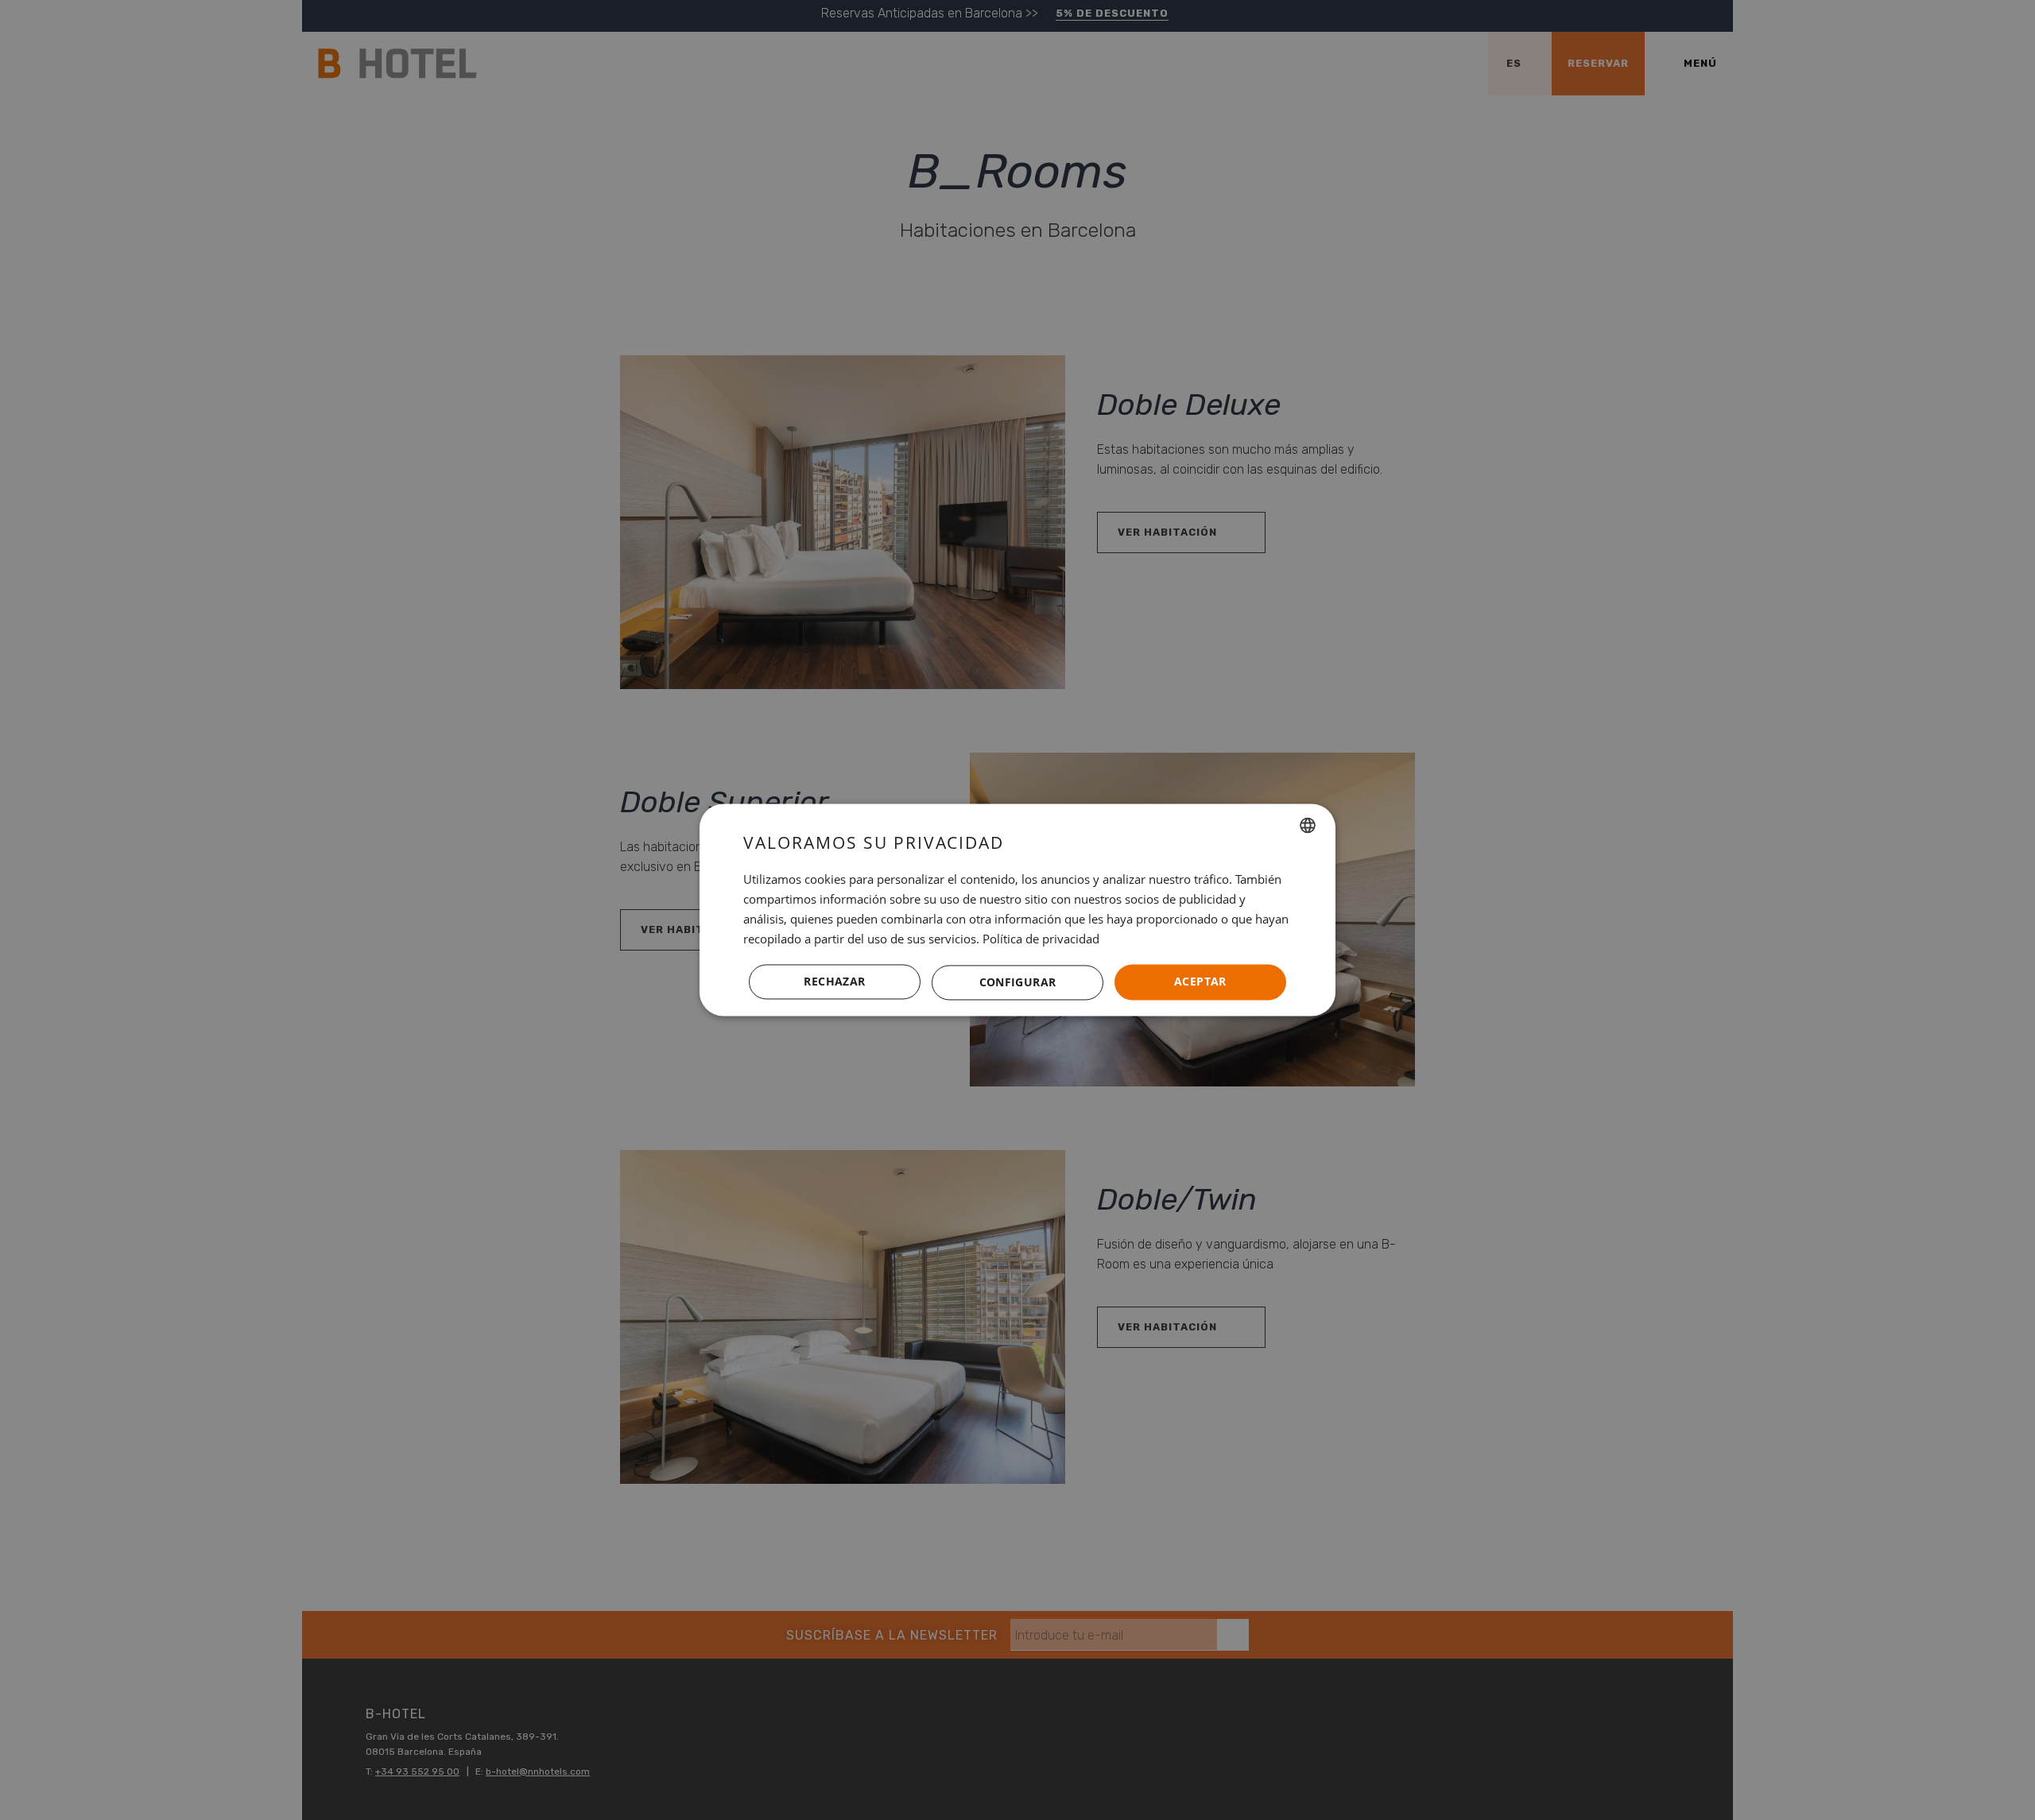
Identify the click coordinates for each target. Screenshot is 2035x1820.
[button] (1017, 982)
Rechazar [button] (834, 982)
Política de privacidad (1041, 939)
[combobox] (1308, 825)
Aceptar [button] (1200, 982)
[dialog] (1017, 910)
